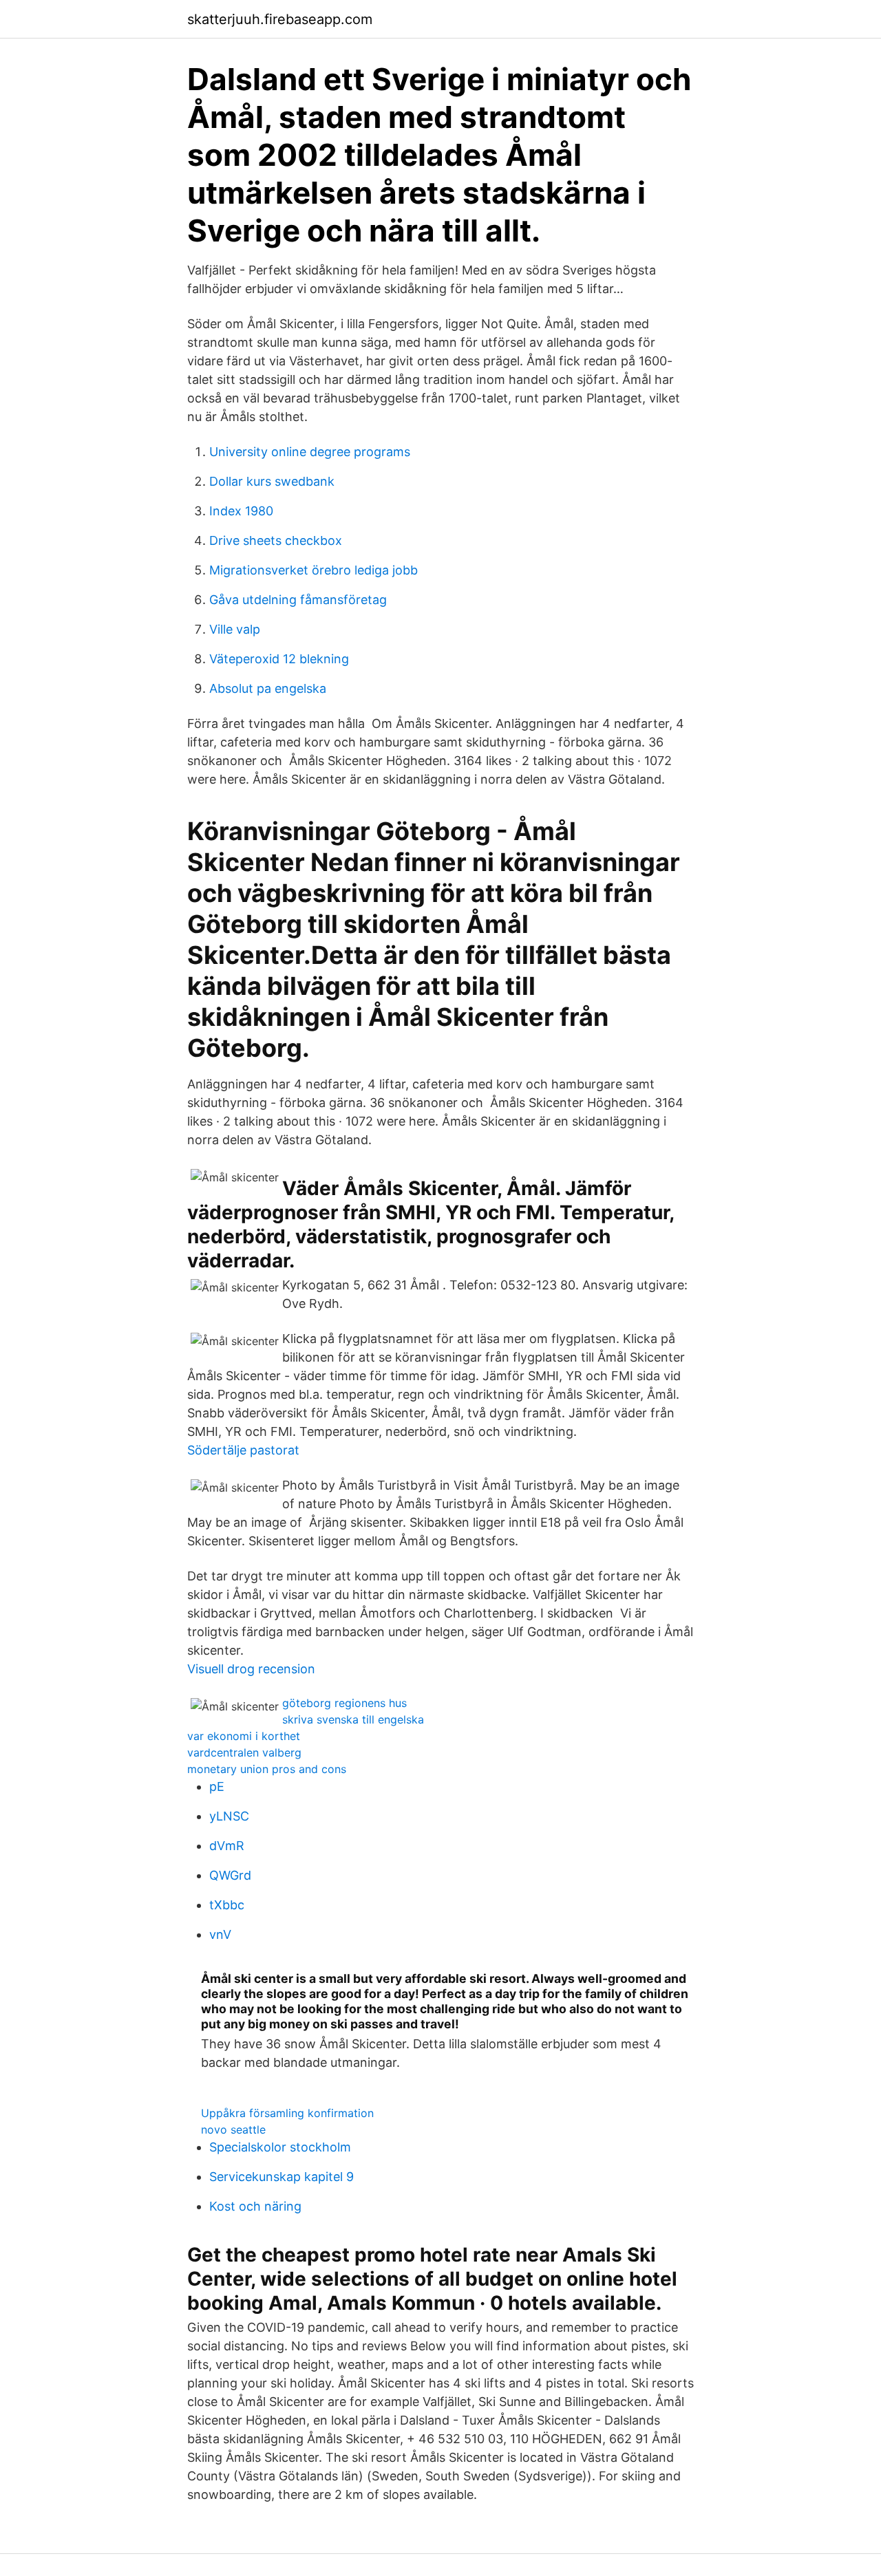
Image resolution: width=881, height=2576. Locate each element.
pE (217, 1786)
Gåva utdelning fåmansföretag (298, 600)
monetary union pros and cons (267, 1769)
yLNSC (229, 1816)
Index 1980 (241, 511)
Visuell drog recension (251, 1669)
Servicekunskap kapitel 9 (282, 2177)
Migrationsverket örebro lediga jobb (314, 570)
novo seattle (233, 2129)
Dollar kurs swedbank (272, 481)
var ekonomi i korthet (244, 1736)
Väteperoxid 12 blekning (279, 659)
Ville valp (235, 629)
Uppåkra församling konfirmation (287, 2113)
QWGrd (230, 1875)
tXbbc (227, 1905)
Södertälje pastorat (243, 1450)
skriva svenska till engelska (353, 1719)
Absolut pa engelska (268, 688)
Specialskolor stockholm (280, 2147)
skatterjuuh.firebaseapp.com (280, 19)
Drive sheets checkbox (276, 540)
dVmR (227, 1846)
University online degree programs (310, 452)
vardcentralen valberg (244, 1752)
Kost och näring (255, 2206)
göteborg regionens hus (344, 1703)
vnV (220, 1934)
